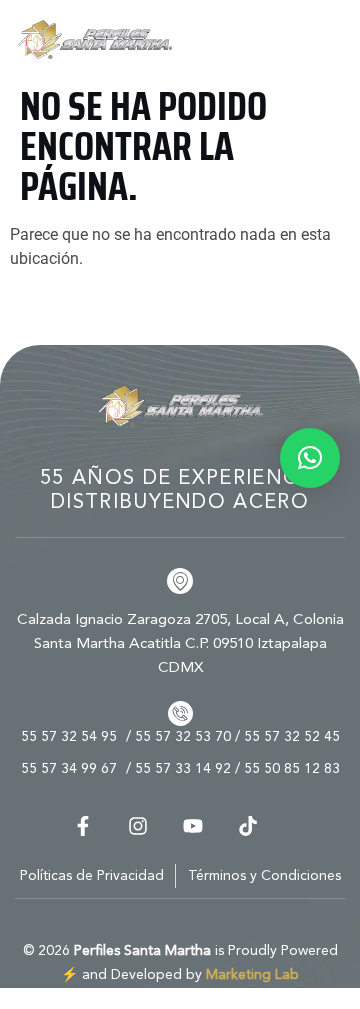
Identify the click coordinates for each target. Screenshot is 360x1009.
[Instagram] (138, 826)
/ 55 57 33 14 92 (178, 769)
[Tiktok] (248, 826)
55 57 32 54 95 (69, 737)
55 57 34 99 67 (69, 769)
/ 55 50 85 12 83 (287, 769)
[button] (310, 458)
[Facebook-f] (83, 826)
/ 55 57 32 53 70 (178, 737)
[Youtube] (193, 826)
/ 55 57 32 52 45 (287, 737)
